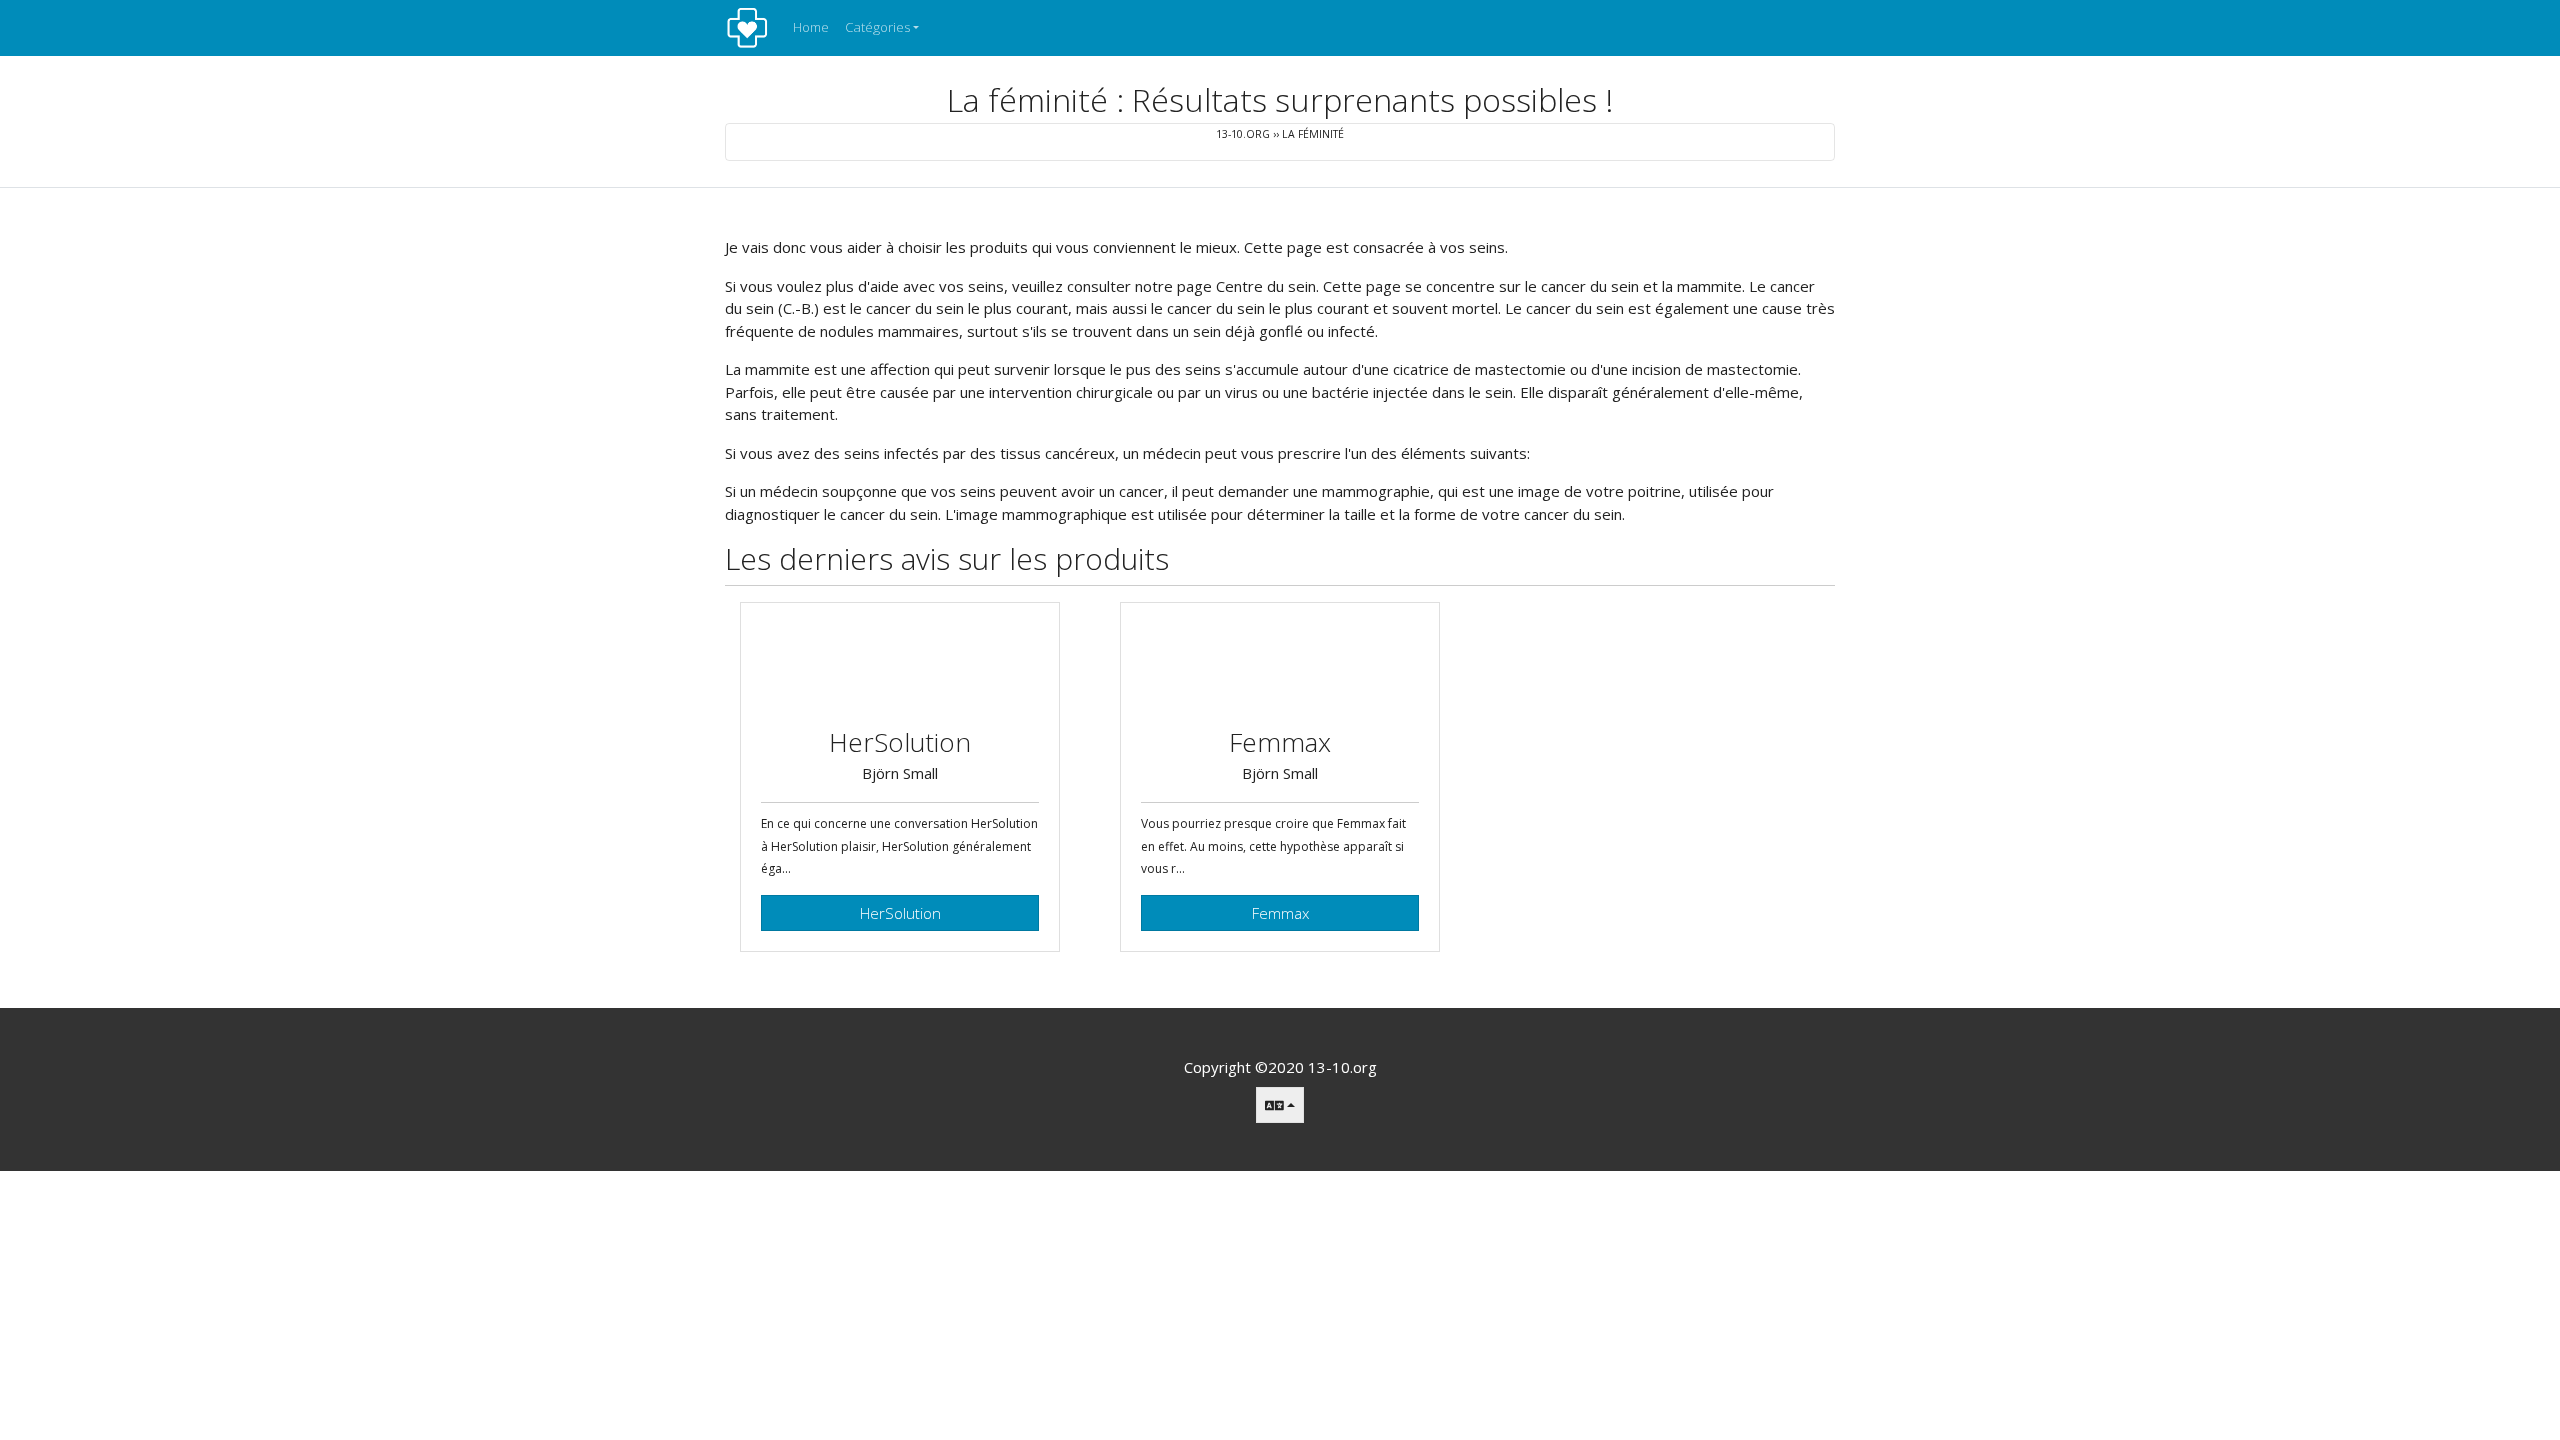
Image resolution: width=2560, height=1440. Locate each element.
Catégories (877, 27)
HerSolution (900, 913)
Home (811, 27)
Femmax (1280, 913)
